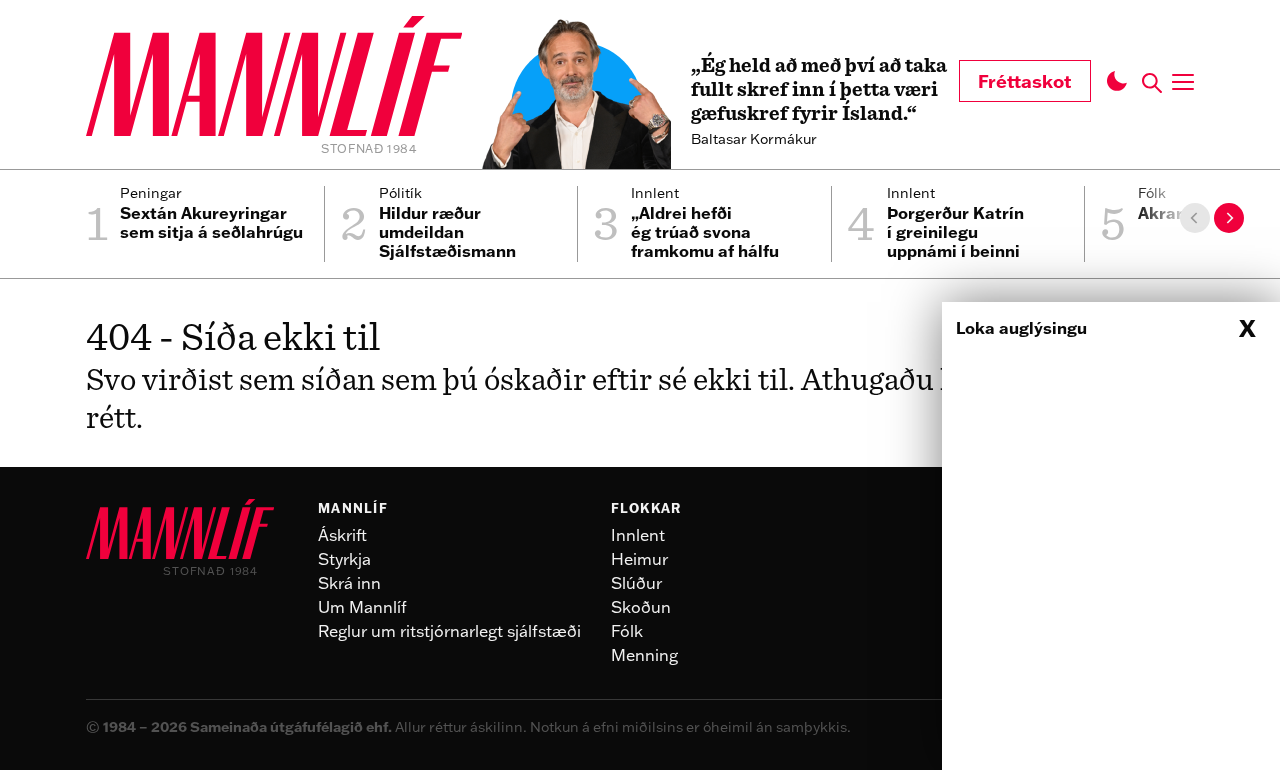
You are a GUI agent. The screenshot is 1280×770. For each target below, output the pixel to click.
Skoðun (641, 607)
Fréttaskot (1025, 81)
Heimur (639, 559)
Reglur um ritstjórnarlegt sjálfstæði (449, 631)
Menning (644, 655)
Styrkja (344, 559)
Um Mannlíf (362, 607)
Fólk (627, 631)
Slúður (636, 583)
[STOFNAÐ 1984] (274, 79)
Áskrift (342, 535)
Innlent (638, 535)
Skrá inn (349, 583)
